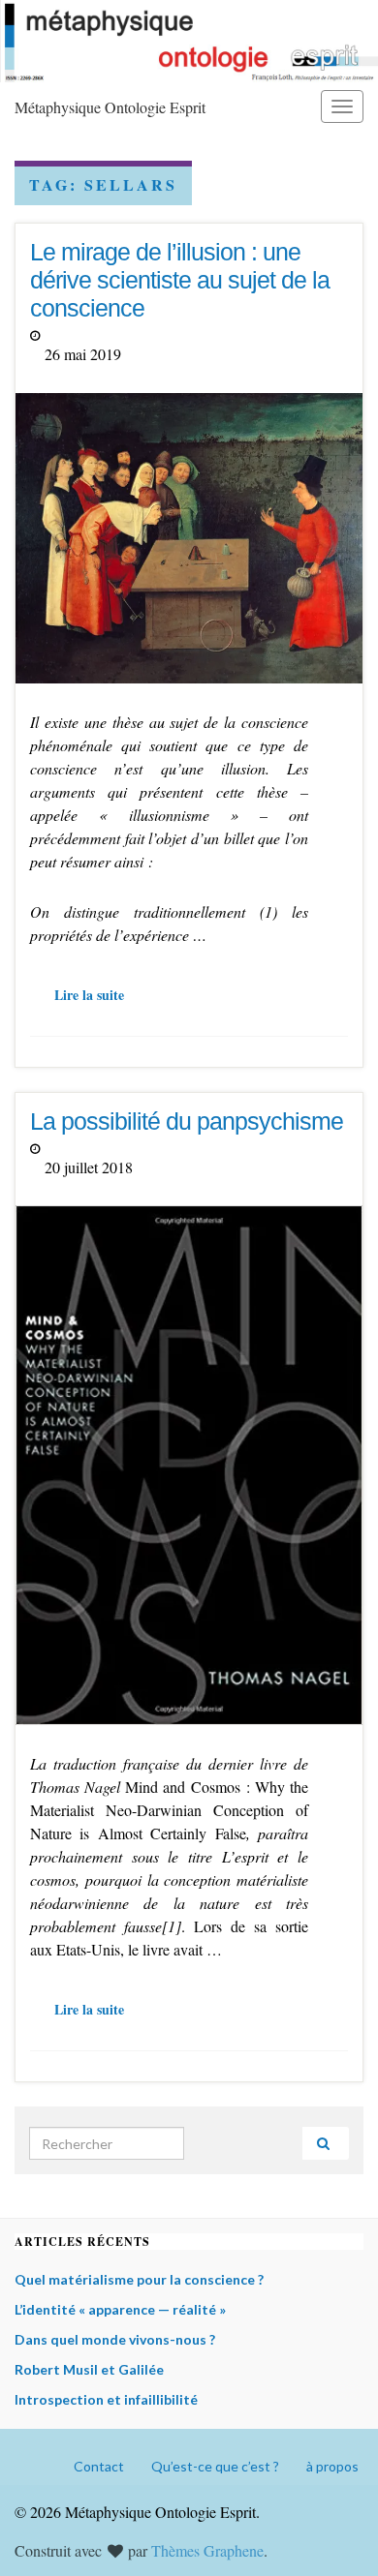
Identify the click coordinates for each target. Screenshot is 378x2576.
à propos (332, 2466)
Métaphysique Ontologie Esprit (110, 107)
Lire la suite (89, 995)
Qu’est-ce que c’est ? (215, 2466)
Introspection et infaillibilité (106, 2399)
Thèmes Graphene (207, 2550)
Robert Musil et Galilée (89, 2369)
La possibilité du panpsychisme (187, 1121)
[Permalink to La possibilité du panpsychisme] (189, 1462)
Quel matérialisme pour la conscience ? (139, 2279)
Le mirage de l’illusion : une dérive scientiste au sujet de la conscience (180, 280)
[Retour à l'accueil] (189, 41)
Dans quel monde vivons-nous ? (115, 2339)
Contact (99, 2466)
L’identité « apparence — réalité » (120, 2309)
